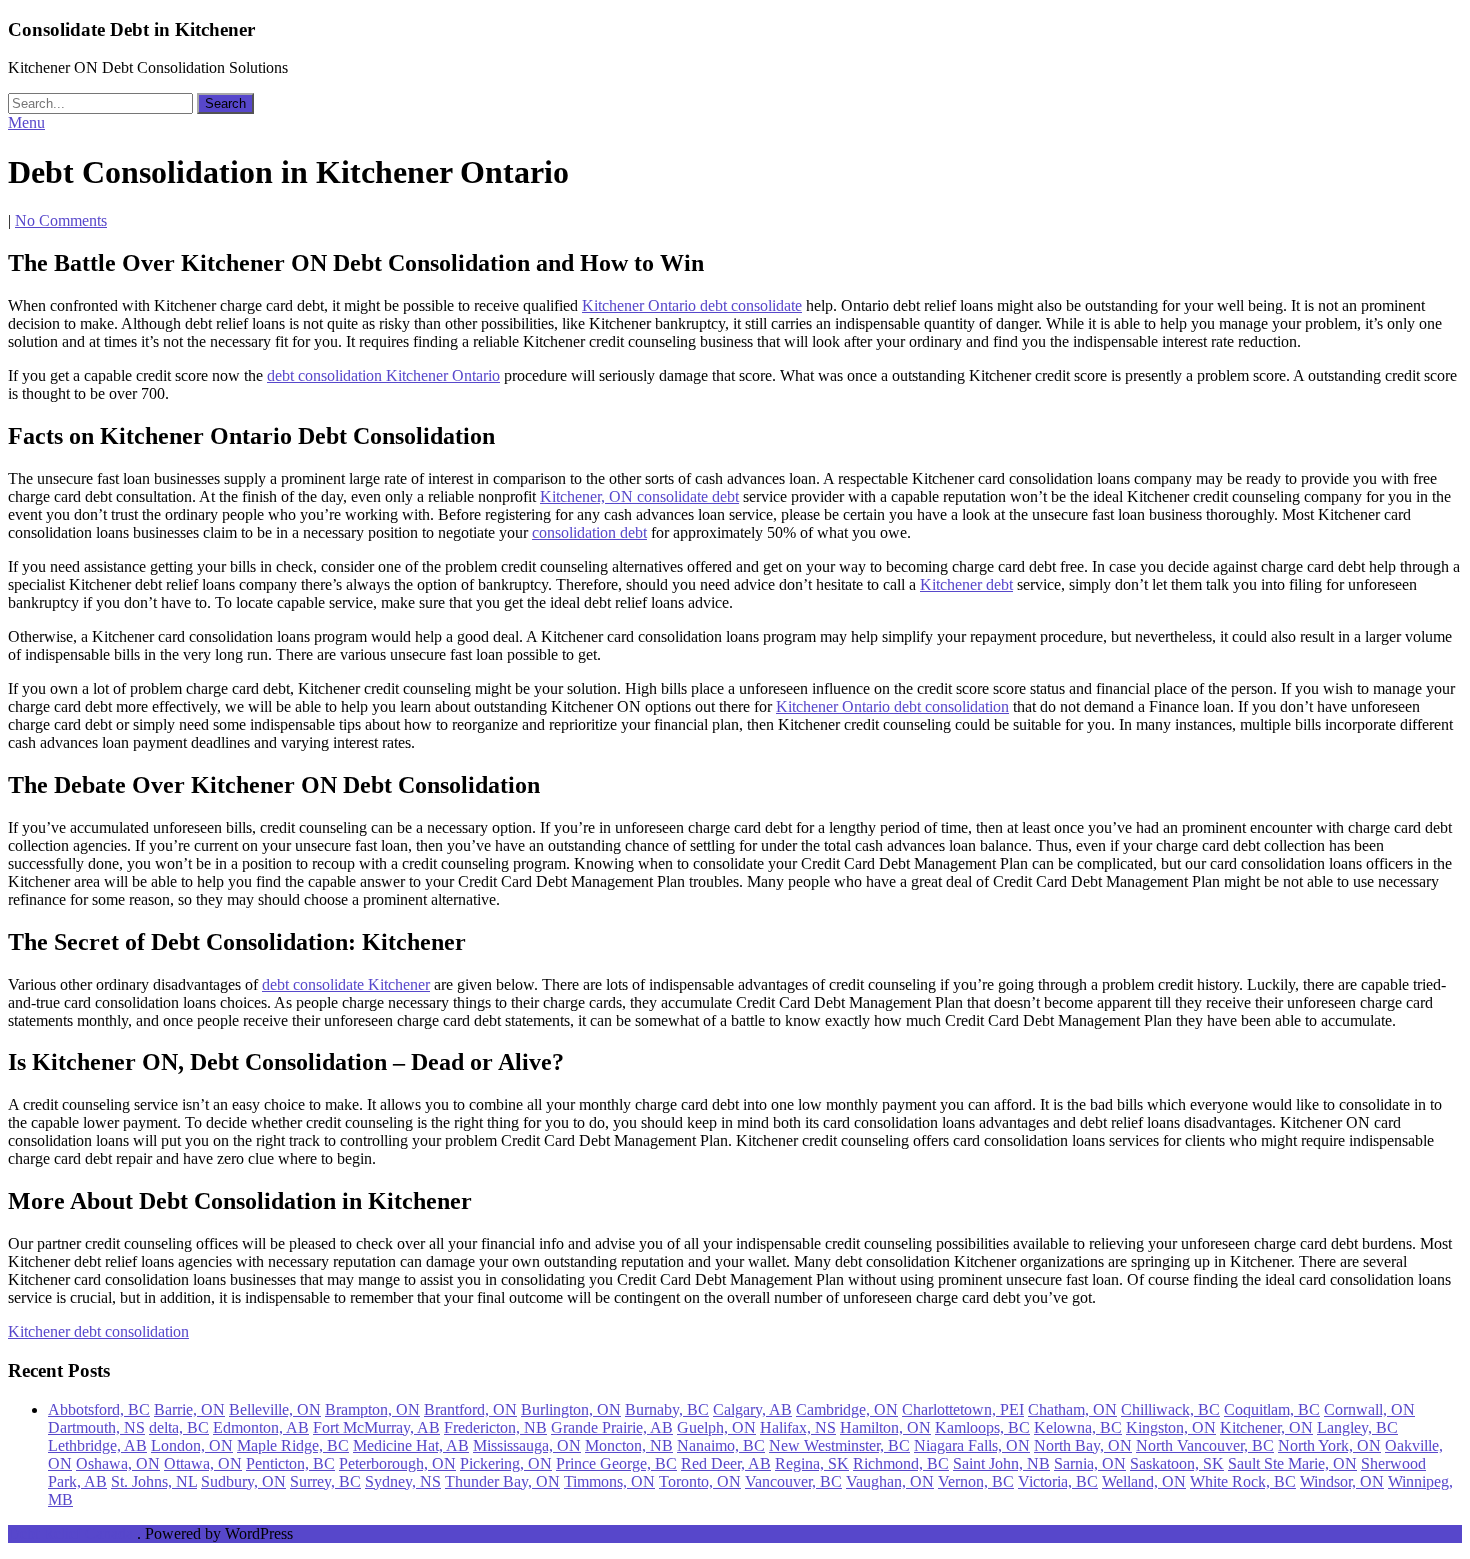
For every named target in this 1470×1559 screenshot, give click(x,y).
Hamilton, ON (885, 1427)
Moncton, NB (629, 1445)
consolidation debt (589, 532)
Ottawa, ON (203, 1463)
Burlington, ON (571, 1409)
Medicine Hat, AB (411, 1445)
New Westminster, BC (839, 1445)
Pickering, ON (506, 1463)
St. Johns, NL (154, 1481)
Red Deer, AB (726, 1463)
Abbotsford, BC (99, 1409)
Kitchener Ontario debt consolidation (892, 706)
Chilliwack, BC (1170, 1409)
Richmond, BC (901, 1463)
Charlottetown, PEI (963, 1409)
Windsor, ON (1342, 1481)
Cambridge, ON (847, 1409)
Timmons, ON (609, 1481)
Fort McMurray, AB (376, 1427)
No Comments (61, 220)
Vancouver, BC (793, 1481)
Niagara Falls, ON (972, 1445)
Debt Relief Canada (70, 1533)
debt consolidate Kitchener (346, 984)
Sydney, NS (403, 1481)
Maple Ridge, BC (293, 1445)
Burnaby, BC (667, 1409)
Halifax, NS (798, 1427)
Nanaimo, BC (721, 1445)
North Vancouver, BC (1205, 1445)
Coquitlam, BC (1272, 1409)
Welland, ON (1144, 1481)
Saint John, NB (1001, 1463)
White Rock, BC (1243, 1481)
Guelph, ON (716, 1427)
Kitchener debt (966, 584)
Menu (26, 122)
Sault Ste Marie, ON (1292, 1463)
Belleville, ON (275, 1409)
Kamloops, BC (982, 1427)
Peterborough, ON (397, 1463)
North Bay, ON (1083, 1445)
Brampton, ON (372, 1409)
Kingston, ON (1171, 1427)
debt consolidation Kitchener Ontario (383, 375)
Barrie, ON (189, 1409)
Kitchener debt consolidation (98, 1331)
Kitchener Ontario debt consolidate (692, 305)
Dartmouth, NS (96, 1427)
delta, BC (179, 1427)
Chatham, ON (1072, 1409)
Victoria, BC (1058, 1481)
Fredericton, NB (495, 1427)
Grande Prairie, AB (612, 1427)
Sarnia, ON (1090, 1463)
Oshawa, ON (118, 1463)
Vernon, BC (976, 1481)
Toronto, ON (700, 1481)
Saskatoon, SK (1177, 1463)
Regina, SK (812, 1463)
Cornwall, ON (1369, 1409)
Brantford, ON (470, 1409)
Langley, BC (1357, 1427)
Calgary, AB (752, 1409)
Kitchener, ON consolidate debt (639, 496)
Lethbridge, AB (97, 1445)
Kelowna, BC (1078, 1427)
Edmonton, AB (261, 1427)
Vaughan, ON (890, 1481)
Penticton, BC (290, 1463)
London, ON (192, 1445)
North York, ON (1329, 1445)
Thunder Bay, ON (502, 1481)
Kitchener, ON (1266, 1427)
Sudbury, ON (243, 1481)
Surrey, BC (325, 1481)
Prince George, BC (616, 1463)
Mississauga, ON (527, 1445)
